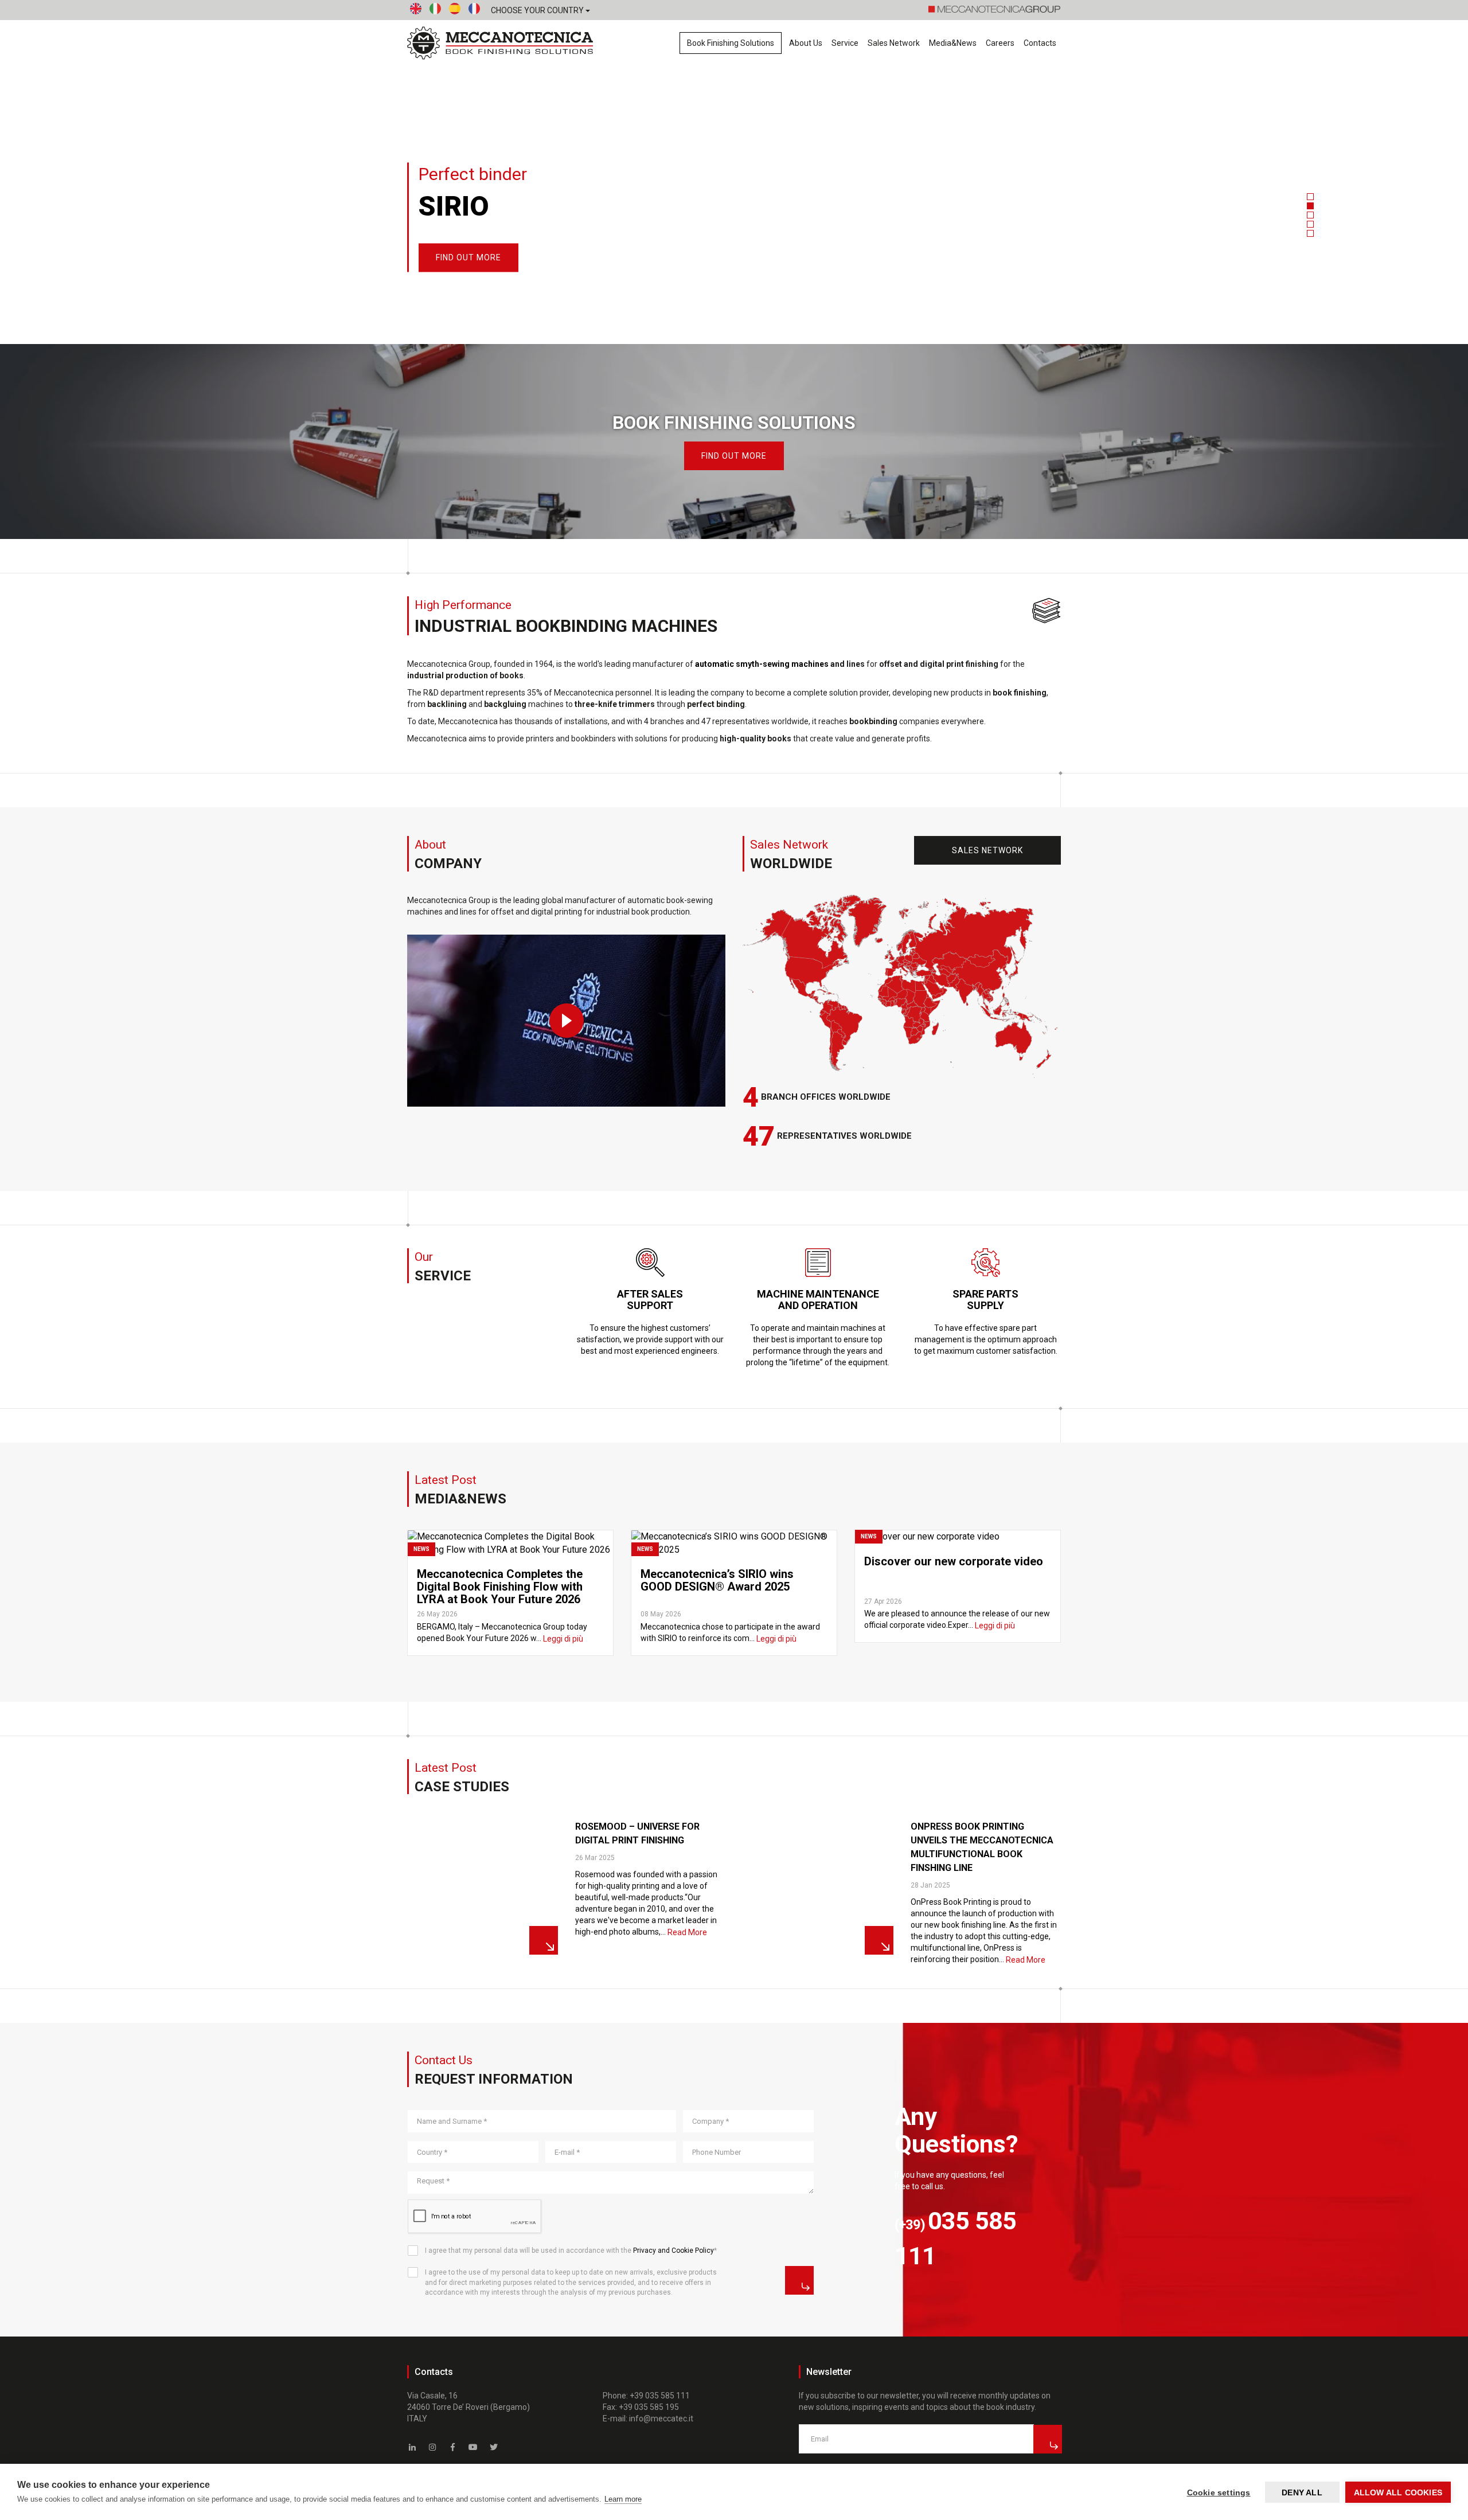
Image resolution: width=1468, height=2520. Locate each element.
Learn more (623, 2499)
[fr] (474, 11)
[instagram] (433, 2447)
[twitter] (494, 2447)
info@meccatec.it (661, 2419)
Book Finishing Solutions (731, 43)
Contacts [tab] (434, 2372)
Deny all (1302, 2492)
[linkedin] (412, 2447)
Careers (1000, 43)
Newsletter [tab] (829, 2372)
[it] (435, 11)
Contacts (1040, 43)
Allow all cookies (1398, 2492)
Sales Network (894, 43)
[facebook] (453, 2447)
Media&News (953, 43)
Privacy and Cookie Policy (674, 2251)
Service (845, 43)
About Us (806, 43)
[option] (734, 172)
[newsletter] (1048, 2439)
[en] (416, 11)
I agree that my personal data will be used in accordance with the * (571, 2251)
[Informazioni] (799, 2280)
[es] (455, 11)
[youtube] (474, 2447)
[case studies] (483, 1886)
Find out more (734, 456)
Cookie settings (1219, 2492)
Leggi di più (563, 1639)
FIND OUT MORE (468, 258)
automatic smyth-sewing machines (762, 664)
